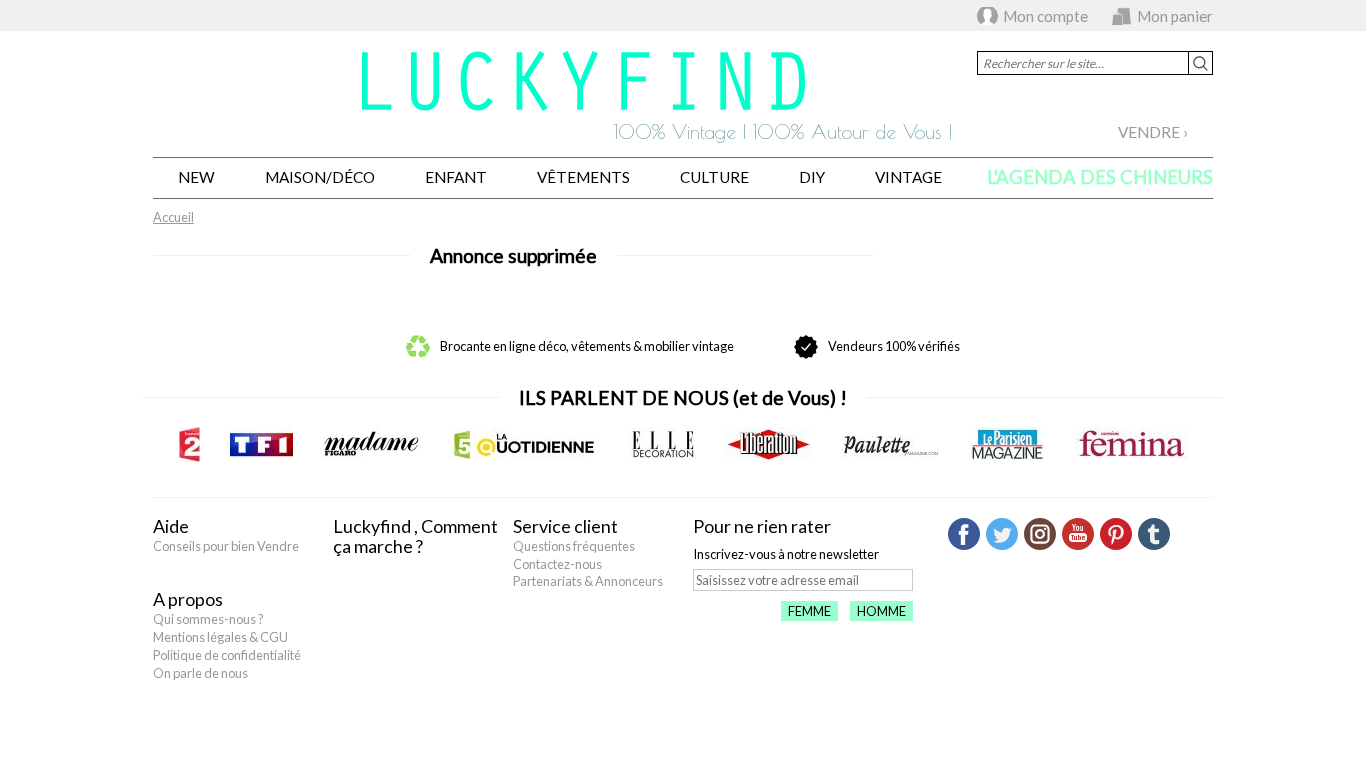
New (196, 177)
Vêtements (583, 177)
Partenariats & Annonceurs (588, 581)
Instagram (1040, 534)
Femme (809, 611)
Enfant (456, 177)
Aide (171, 526)
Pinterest (1116, 534)
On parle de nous (200, 673)
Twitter (1002, 534)
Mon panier (1175, 16)
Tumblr (1154, 534)
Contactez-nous (557, 564)
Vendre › (1153, 132)
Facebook (964, 534)
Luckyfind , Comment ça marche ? (415, 536)
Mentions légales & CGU (220, 637)
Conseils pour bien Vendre (226, 546)
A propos (188, 599)
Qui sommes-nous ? (208, 619)
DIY (812, 177)
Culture (714, 177)
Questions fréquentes (574, 546)
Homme (881, 611)
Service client (565, 526)
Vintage (908, 177)
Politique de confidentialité (227, 655)
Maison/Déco (320, 177)
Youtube (1078, 534)
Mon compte (1045, 16)
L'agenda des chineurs (1100, 177)
